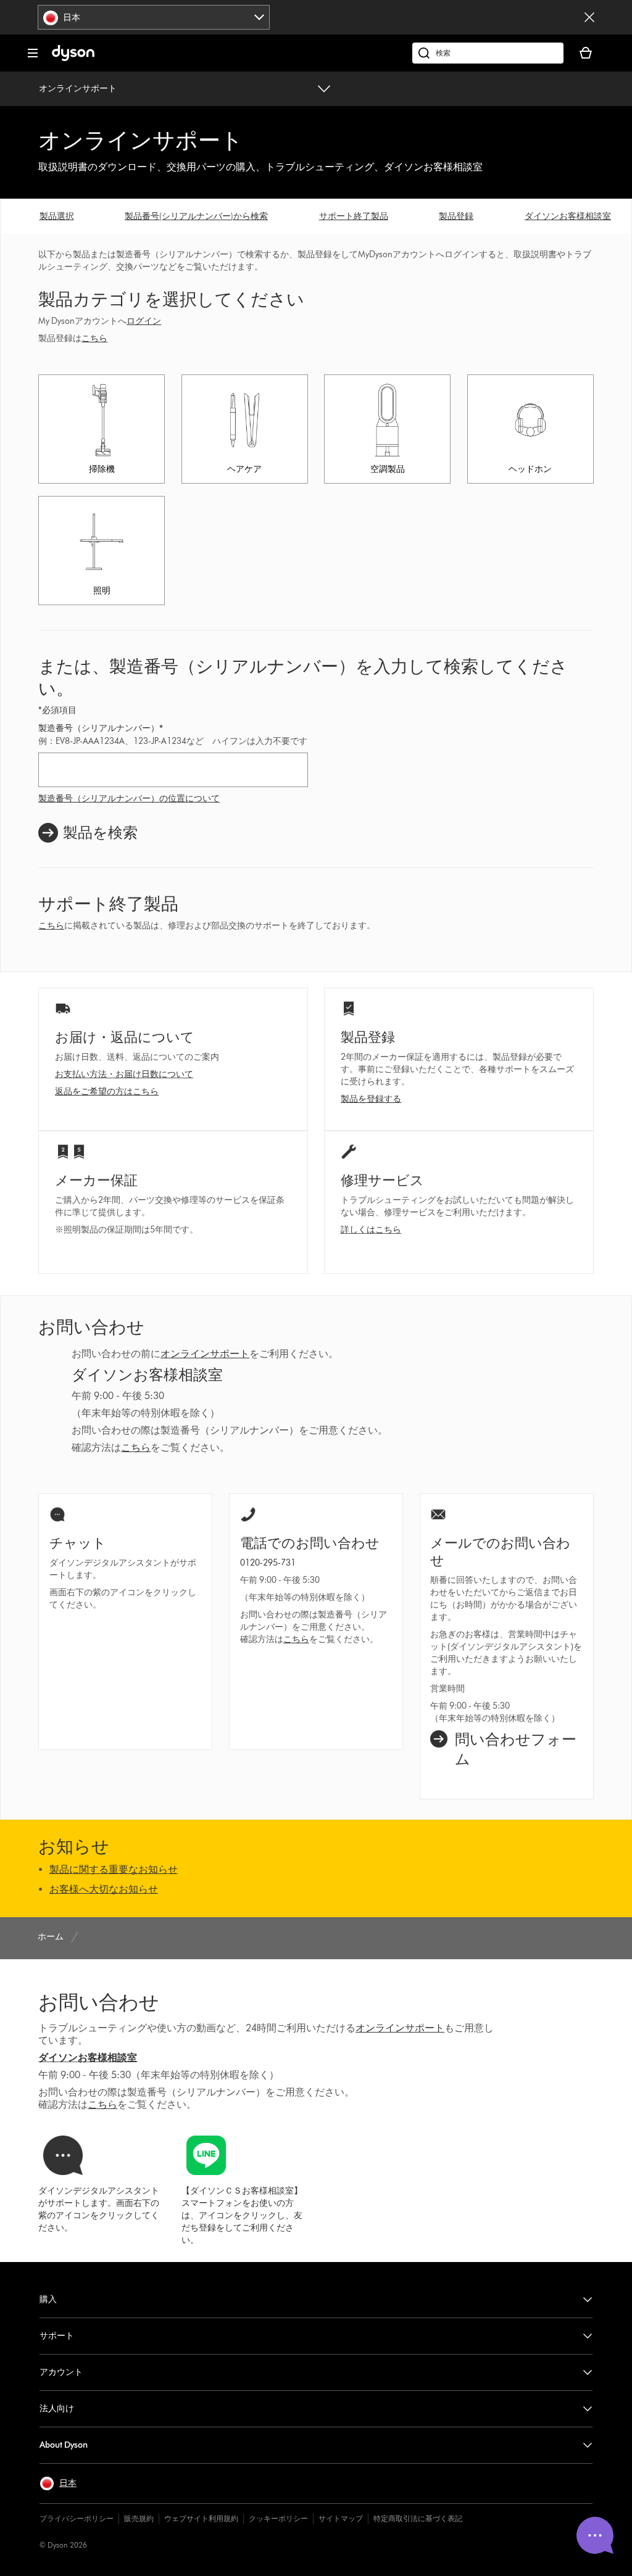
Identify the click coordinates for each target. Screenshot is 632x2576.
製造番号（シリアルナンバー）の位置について (129, 799)
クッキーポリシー (278, 2518)
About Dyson (64, 2445)
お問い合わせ (99, 2002)
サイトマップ (341, 2518)
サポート (57, 2336)
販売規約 (139, 2518)
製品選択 (57, 216)
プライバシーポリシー (77, 2518)
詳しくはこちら (371, 1230)
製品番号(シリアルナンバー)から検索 (196, 216)
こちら (94, 338)
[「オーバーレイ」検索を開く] (488, 53)
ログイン (144, 321)
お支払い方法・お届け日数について (124, 1074)
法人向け (57, 2409)
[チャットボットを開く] (595, 2535)
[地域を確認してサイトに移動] (589, 17)
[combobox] (154, 17)
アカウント (61, 2372)
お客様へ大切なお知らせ (104, 1889)
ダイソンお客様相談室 (568, 216)
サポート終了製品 (354, 216)
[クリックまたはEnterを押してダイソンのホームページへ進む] (73, 58)
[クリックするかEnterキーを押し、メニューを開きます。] (33, 53)
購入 (48, 2299)
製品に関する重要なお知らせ (114, 1869)
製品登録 (456, 216)
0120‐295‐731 (268, 1563)
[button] (58, 2483)
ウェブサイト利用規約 (201, 2518)
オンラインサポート (78, 89)
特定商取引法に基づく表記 (418, 2518)
